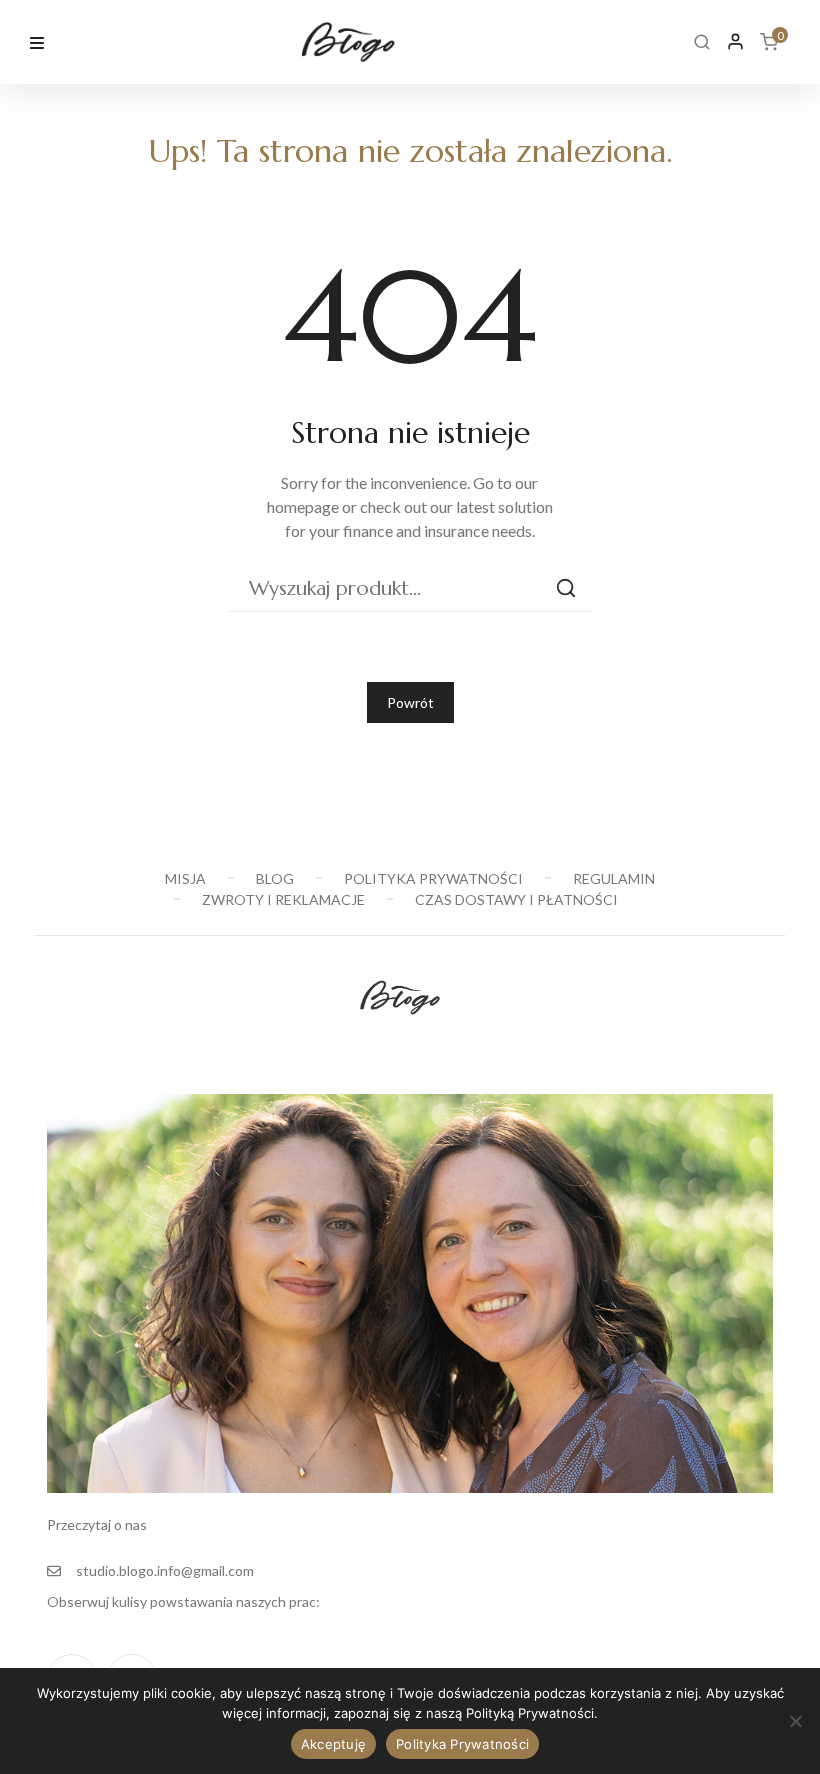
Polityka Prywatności (462, 1744)
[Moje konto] (735, 41)
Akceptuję (333, 1744)
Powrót (410, 702)
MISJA (185, 878)
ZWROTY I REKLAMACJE (283, 899)
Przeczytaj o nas (97, 1524)
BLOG (275, 878)
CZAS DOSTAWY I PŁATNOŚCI (516, 899)
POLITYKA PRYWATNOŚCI (433, 878)
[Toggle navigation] (37, 40)
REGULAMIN (614, 878)
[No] (795, 1721)
